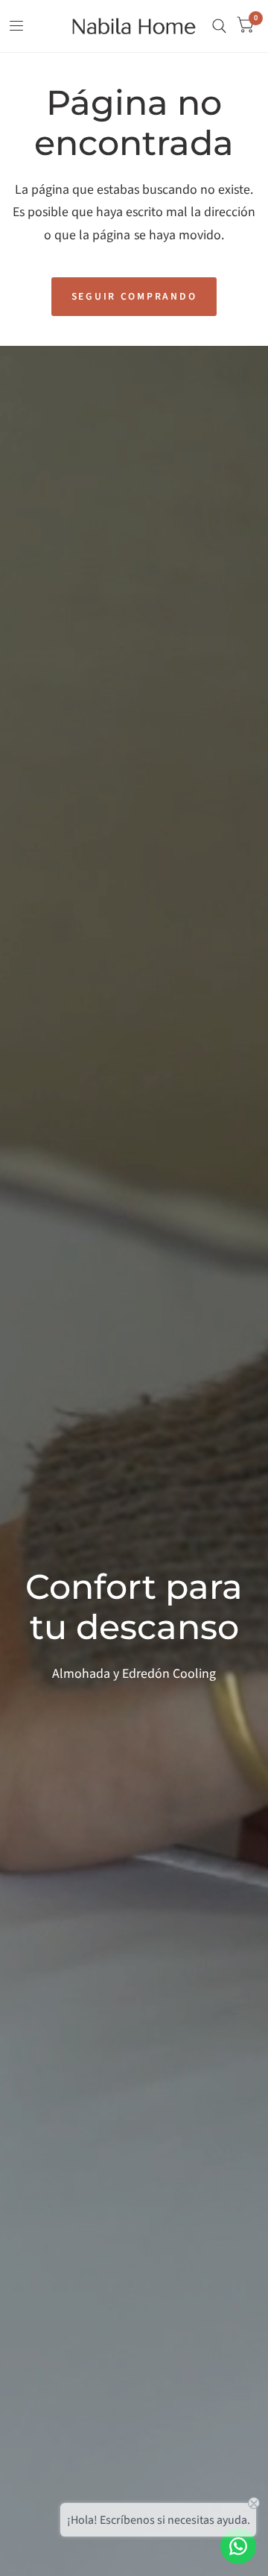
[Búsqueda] (219, 26)
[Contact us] (238, 2546)
